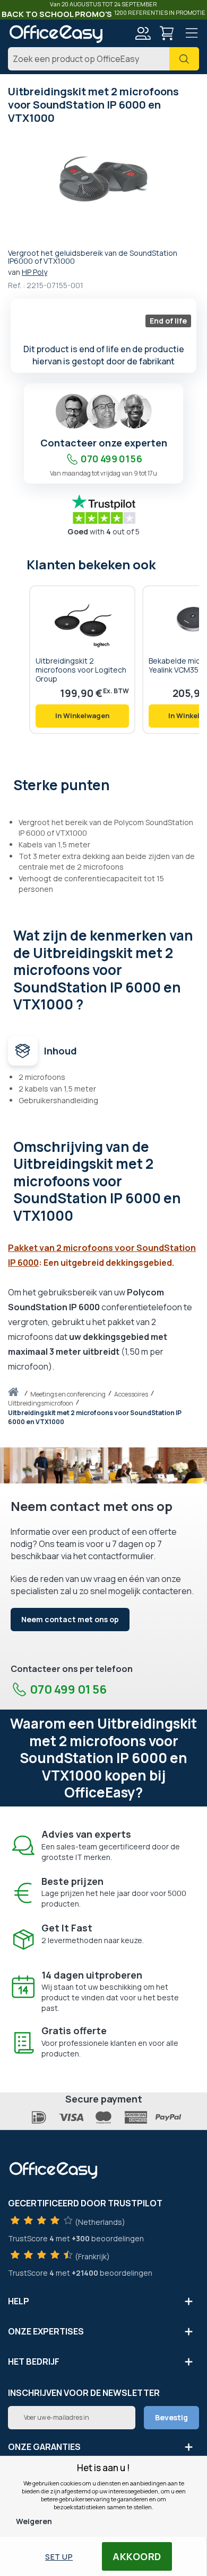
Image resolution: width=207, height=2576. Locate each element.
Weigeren (34, 2521)
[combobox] (103, 59)
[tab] (103, 784)
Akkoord (137, 2556)
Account (142, 33)
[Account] (142, 35)
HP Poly (34, 272)
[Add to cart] (82, 716)
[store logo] (56, 34)
